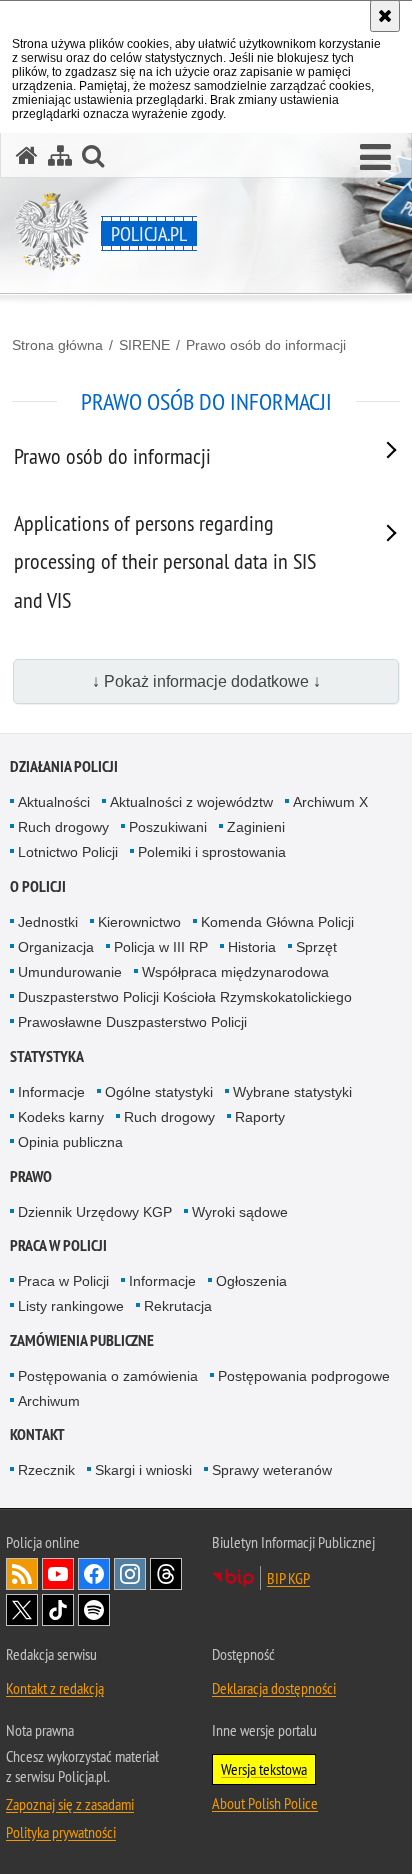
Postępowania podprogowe (304, 1376)
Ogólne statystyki (159, 1092)
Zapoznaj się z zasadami (70, 1804)
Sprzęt (316, 947)
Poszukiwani (168, 827)
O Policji (38, 886)
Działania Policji (64, 766)
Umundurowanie (70, 972)
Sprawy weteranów (272, 1470)
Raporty (260, 1117)
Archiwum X (330, 802)
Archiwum (49, 1401)
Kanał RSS (22, 1574)
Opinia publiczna (70, 1142)
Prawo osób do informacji (266, 345)
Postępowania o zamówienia (108, 1376)
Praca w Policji (58, 1245)
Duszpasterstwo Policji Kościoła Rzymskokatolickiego (185, 997)
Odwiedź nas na (58, 1574)
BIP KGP (288, 1578)
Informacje (51, 1092)
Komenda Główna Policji (277, 922)
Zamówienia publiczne (82, 1340)
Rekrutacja (178, 1306)
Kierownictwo (139, 922)
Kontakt (37, 1434)
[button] (375, 158)
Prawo (31, 1176)
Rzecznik (46, 1470)
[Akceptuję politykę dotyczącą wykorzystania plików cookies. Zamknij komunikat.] (385, 16)
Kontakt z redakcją (55, 1688)
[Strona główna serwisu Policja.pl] (27, 155)
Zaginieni (256, 827)
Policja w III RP (161, 947)
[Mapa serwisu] (60, 155)
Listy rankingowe (71, 1306)
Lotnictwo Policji (68, 852)
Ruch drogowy (63, 827)
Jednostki (48, 922)
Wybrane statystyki (292, 1092)
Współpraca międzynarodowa (235, 972)
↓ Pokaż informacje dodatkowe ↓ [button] (206, 681)
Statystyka (47, 1056)
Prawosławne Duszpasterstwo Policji (132, 1022)
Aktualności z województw (191, 802)
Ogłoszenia (251, 1281)
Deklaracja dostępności (274, 1688)
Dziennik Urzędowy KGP (95, 1212)
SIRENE (144, 345)
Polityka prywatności (61, 1832)
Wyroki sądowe (240, 1212)
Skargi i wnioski (143, 1470)
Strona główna (57, 345)
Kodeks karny (61, 1117)
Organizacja (56, 947)
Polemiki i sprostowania (212, 852)
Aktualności (54, 802)
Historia (252, 947)
